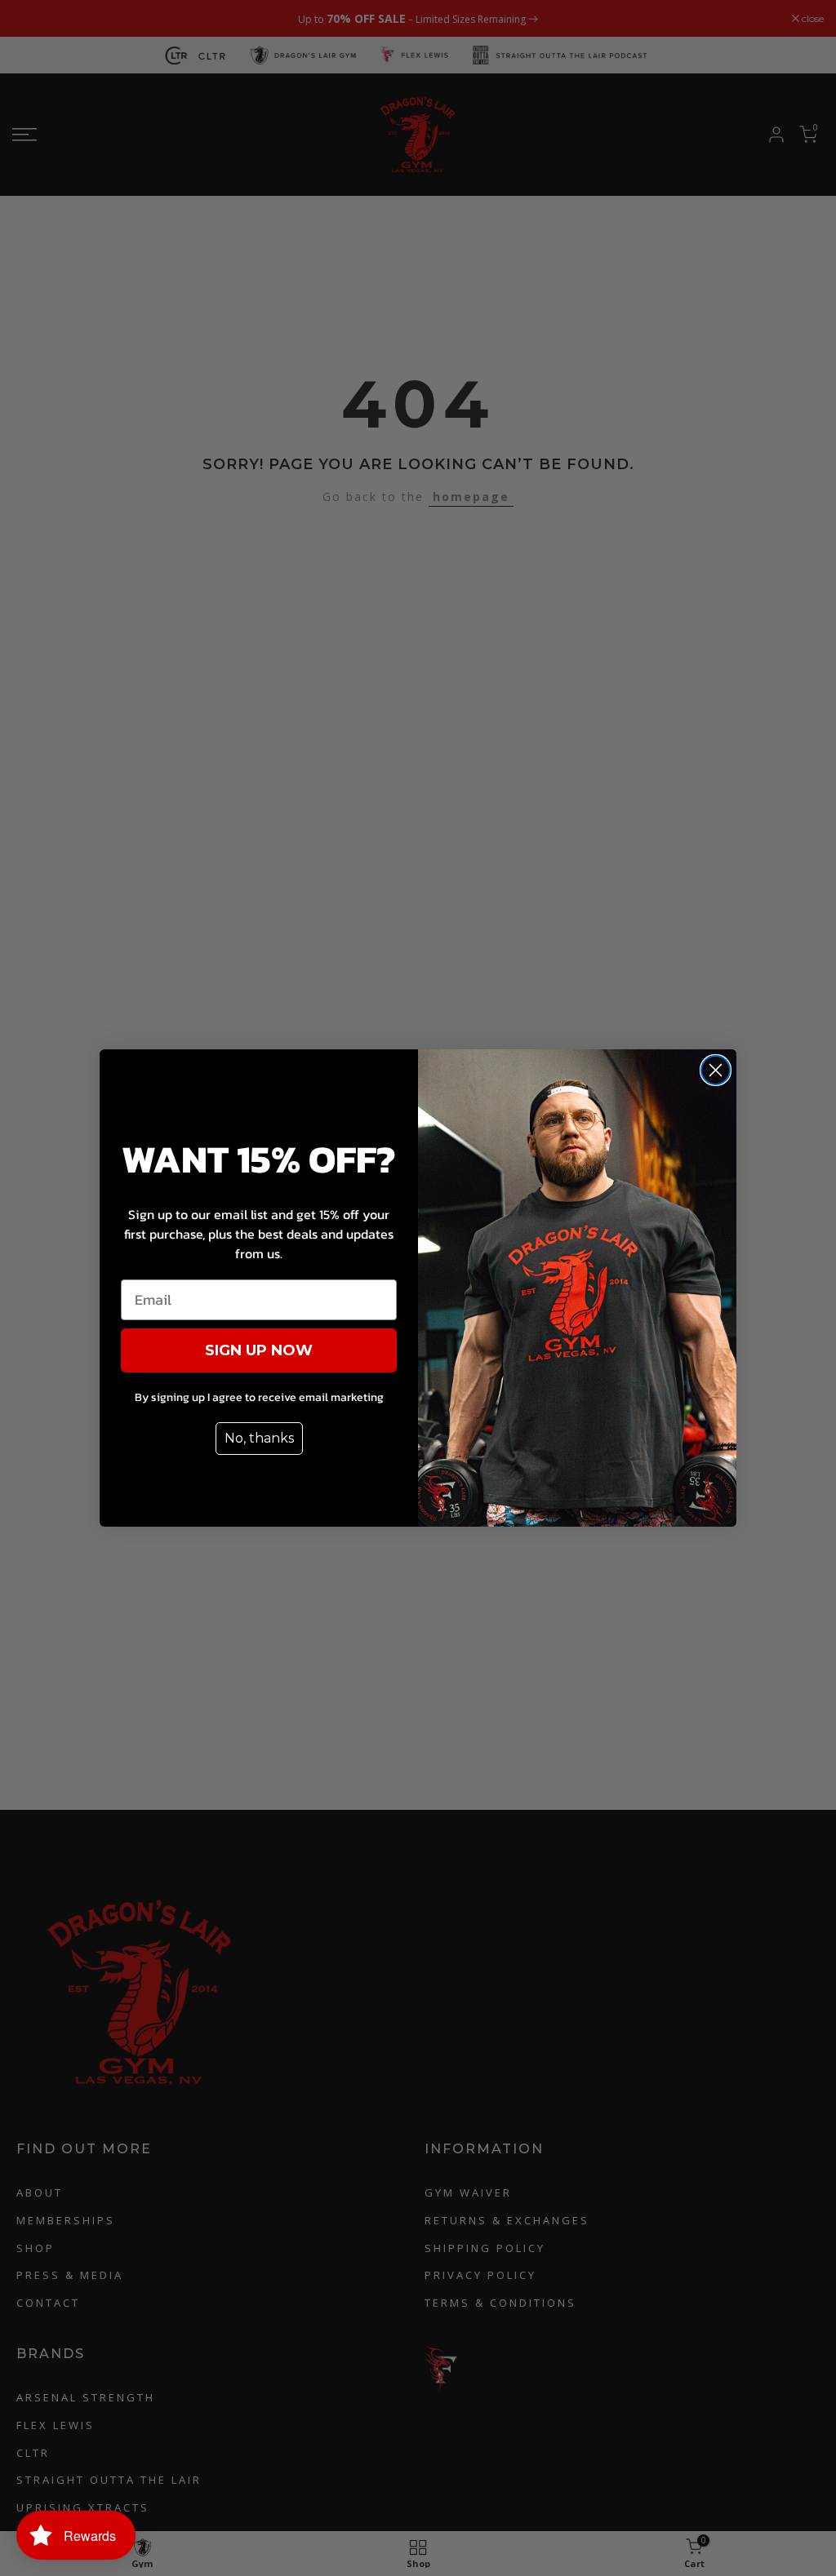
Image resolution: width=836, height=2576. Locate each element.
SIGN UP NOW (259, 1350)
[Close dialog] (716, 1070)
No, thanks (259, 1438)
